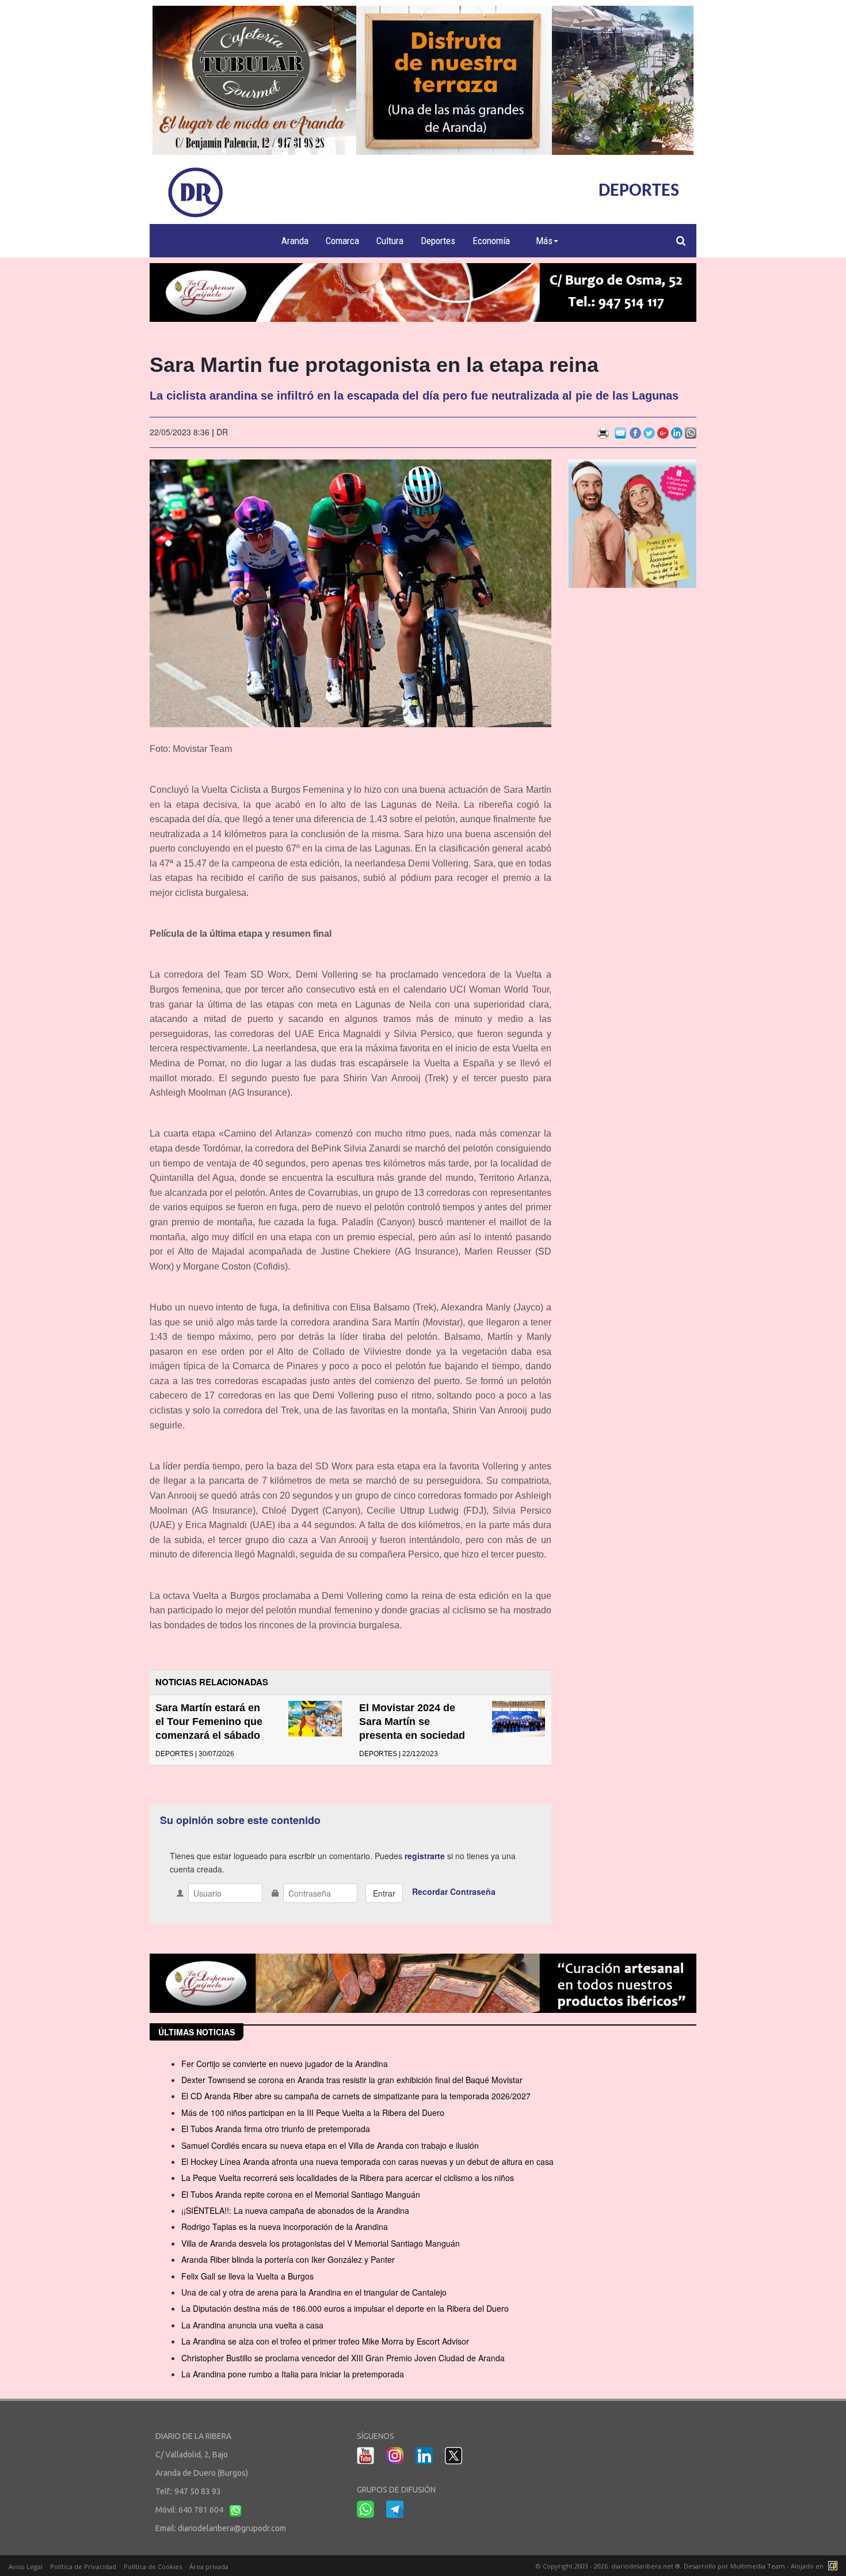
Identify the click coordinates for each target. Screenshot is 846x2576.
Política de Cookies (153, 2566)
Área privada (209, 2566)
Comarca (342, 241)
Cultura (390, 241)
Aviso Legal (26, 2566)
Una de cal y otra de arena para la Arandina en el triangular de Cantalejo (314, 2292)
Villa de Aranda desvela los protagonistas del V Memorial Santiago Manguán (321, 2243)
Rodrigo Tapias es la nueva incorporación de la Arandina (285, 2227)
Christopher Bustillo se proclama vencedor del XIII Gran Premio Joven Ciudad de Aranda (343, 2358)
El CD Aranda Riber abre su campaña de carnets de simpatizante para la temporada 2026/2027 (356, 2096)
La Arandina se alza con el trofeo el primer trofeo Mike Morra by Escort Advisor (325, 2341)
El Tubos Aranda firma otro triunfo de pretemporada (276, 2129)
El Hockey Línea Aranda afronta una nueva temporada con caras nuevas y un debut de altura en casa (367, 2161)
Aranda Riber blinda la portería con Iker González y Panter (288, 2259)
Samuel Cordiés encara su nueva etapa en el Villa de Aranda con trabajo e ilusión (330, 2145)
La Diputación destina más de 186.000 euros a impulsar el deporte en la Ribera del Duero (345, 2308)
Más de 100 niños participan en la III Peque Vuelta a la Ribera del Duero (313, 2113)
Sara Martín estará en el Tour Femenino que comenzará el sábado (209, 1722)
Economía (491, 241)
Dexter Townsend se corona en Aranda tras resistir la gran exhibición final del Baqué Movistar (352, 2080)
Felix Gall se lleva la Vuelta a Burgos (247, 2276)
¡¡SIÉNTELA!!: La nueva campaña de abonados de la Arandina (295, 2210)
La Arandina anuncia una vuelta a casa (252, 2325)
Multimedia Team (758, 2566)
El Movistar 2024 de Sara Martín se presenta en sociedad (412, 1722)
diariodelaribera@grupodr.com (232, 2528)
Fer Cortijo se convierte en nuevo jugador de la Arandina (285, 2064)
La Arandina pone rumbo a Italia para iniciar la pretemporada (293, 2374)
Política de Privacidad (83, 2566)
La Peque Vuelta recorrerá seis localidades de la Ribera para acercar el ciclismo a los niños (348, 2178)
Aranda (295, 241)
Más (544, 241)
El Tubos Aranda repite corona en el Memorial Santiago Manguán (301, 2194)
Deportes (438, 241)
